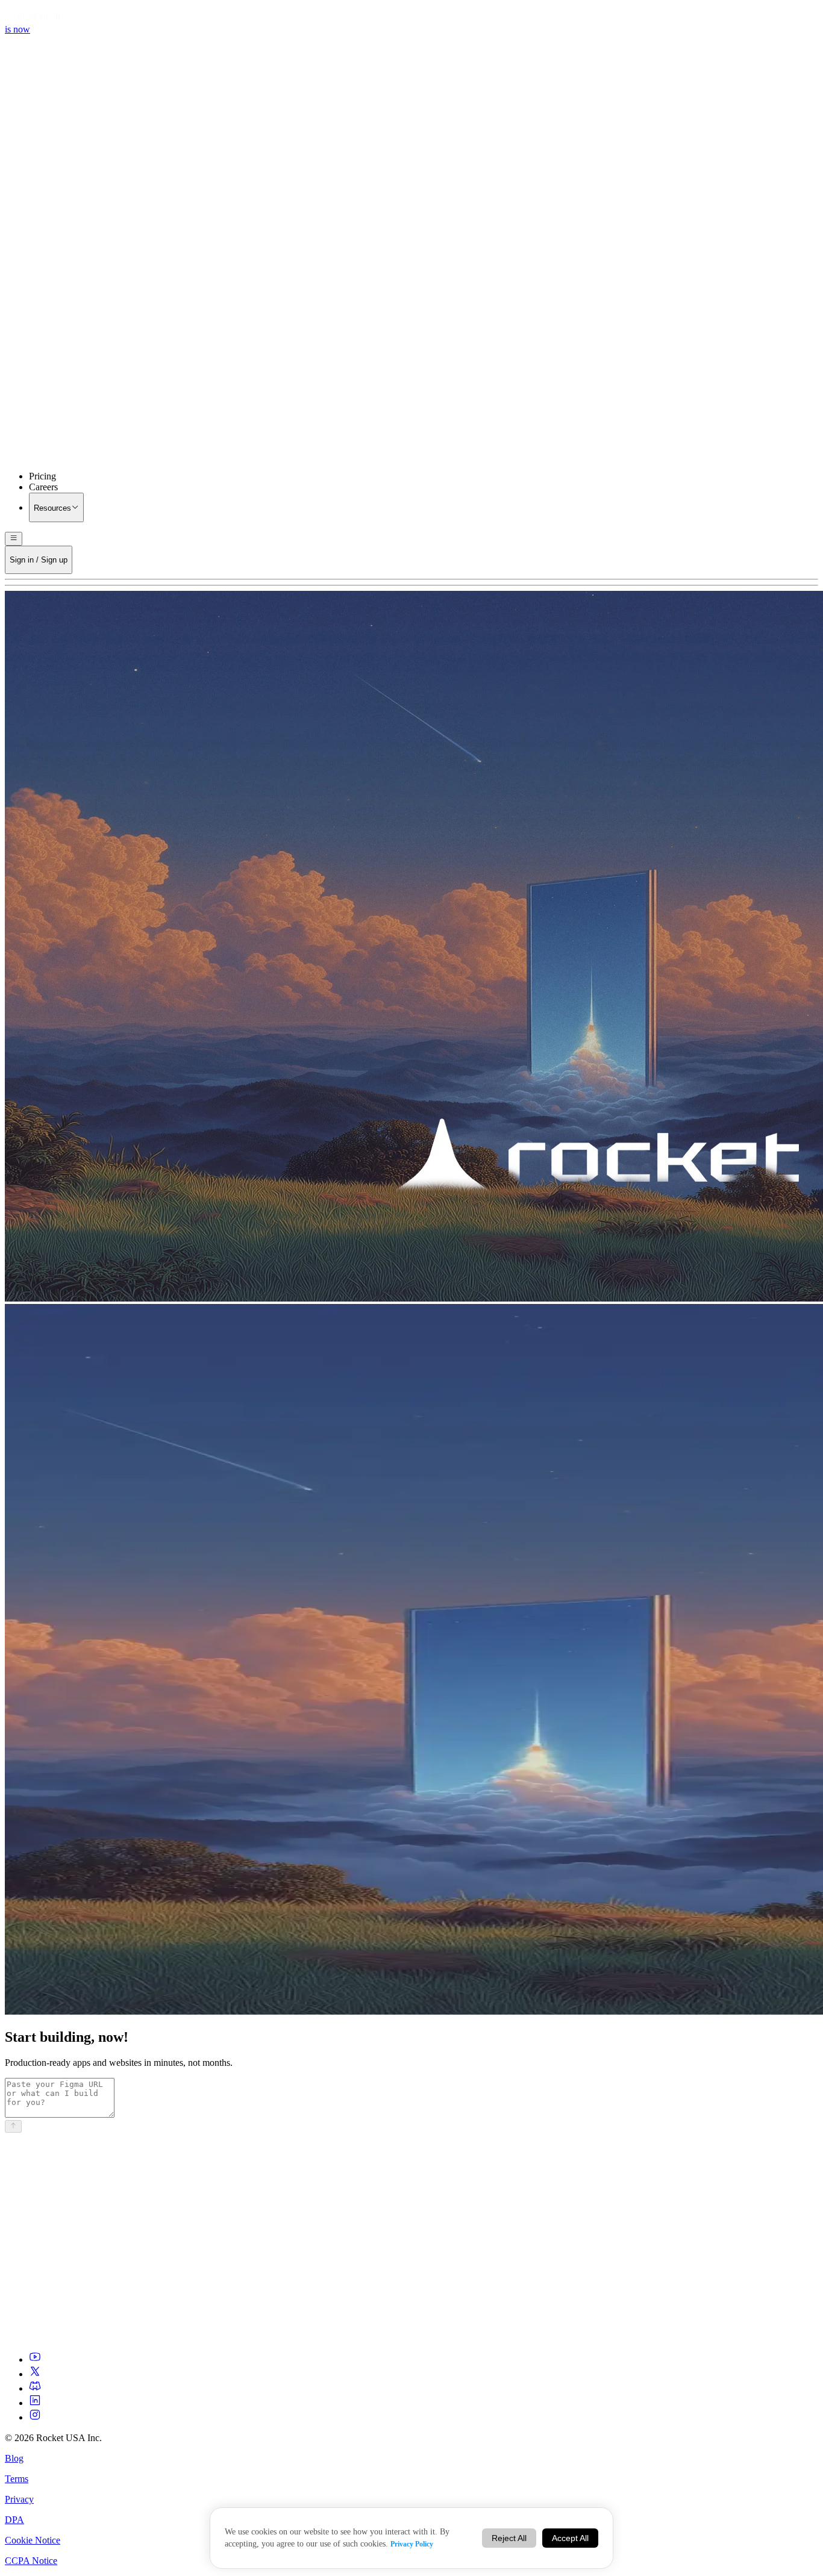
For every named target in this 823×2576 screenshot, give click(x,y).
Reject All (509, 2538)
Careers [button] (43, 487)
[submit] (13, 2126)
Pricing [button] (42, 476)
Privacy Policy (412, 2544)
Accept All (570, 2538)
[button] (411, 357)
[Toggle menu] (14, 538)
